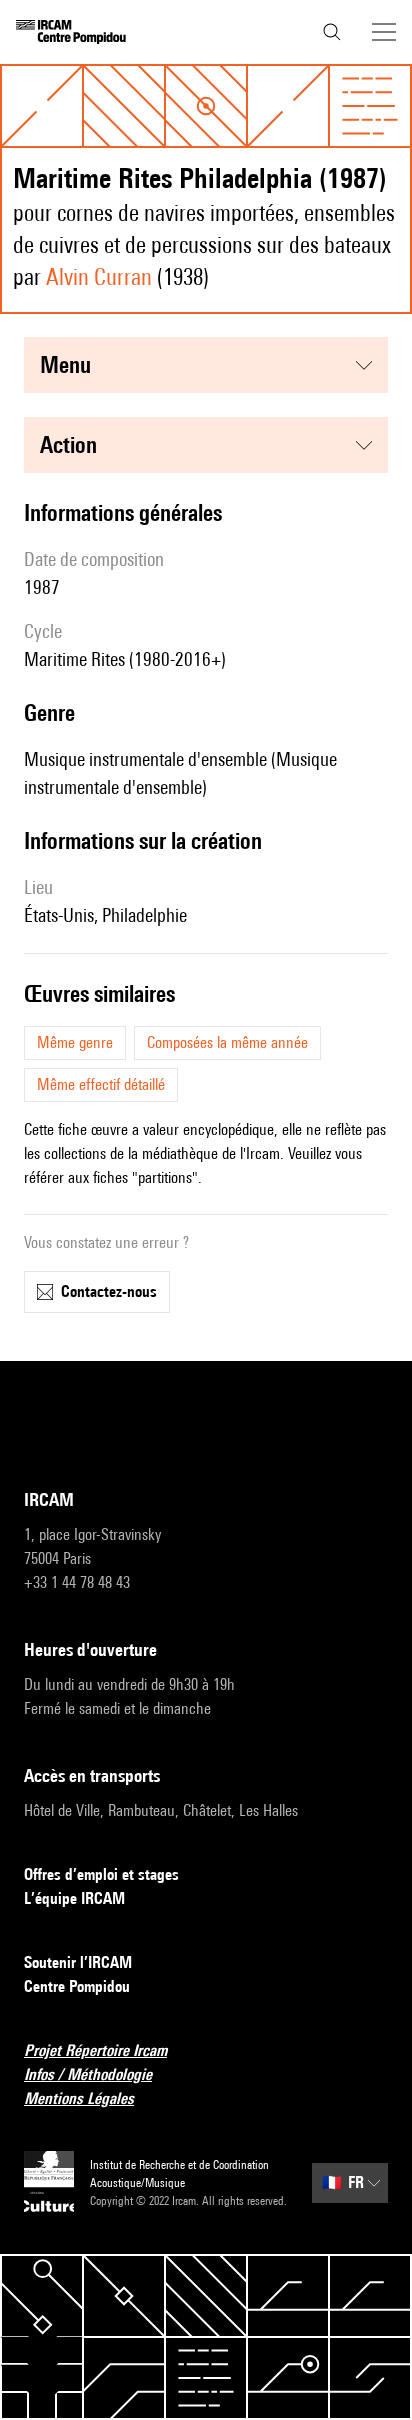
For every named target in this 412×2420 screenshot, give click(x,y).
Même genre (75, 1042)
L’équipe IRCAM (74, 1898)
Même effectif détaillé (101, 1084)
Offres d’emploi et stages (101, 1874)
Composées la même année (227, 1042)
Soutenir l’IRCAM (78, 1962)
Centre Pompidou (77, 1986)
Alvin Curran (99, 276)
